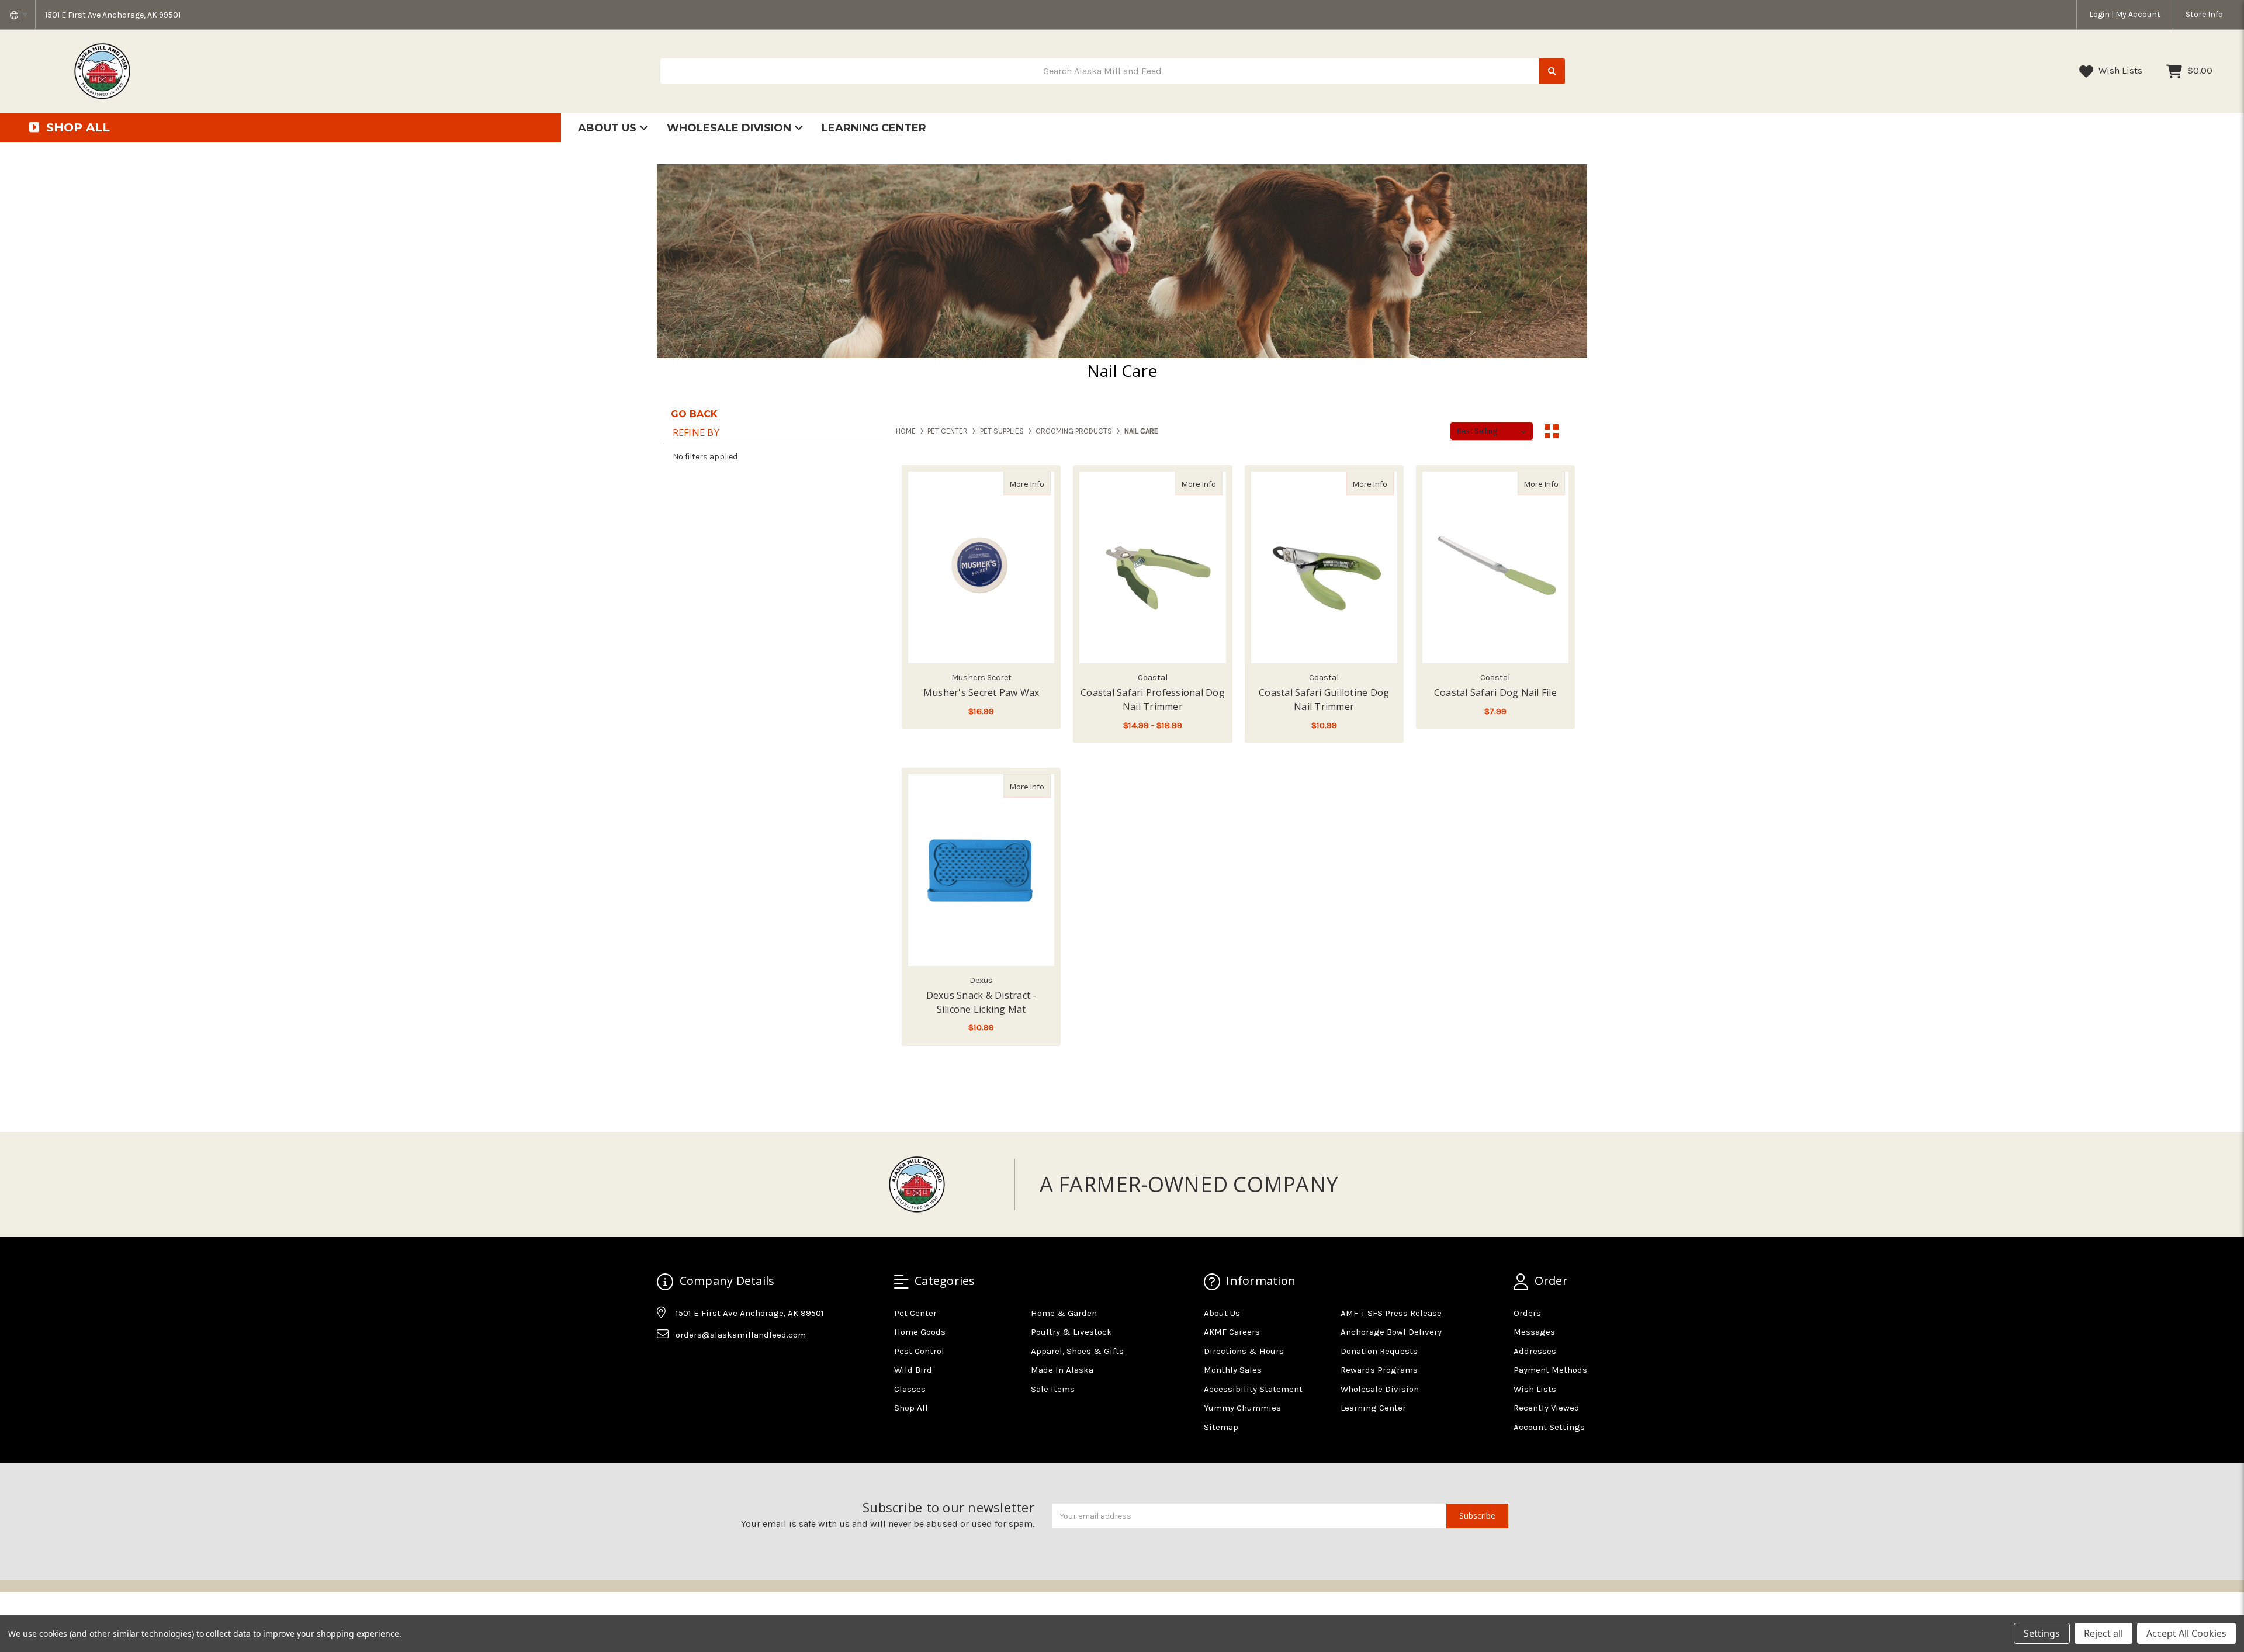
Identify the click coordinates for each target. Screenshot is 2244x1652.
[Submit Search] (1552, 72)
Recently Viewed (1547, 1408)
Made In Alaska (1062, 1370)
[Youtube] (711, 1364)
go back (694, 414)
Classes (910, 1389)
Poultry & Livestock (1071, 1332)
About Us (609, 128)
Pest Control (919, 1351)
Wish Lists (2119, 70)
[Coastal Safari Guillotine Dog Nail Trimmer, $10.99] (1324, 567)
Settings (2042, 1633)
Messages (1534, 1332)
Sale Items (1053, 1389)
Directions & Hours (1244, 1351)
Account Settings (1549, 1427)
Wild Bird (913, 1370)
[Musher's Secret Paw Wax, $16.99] (981, 567)
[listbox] (1492, 431)
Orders (1527, 1313)
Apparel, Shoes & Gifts (1077, 1351)
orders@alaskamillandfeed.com (741, 1335)
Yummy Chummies (1242, 1408)
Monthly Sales (1233, 1370)
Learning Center (874, 128)
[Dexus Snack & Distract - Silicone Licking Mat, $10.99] (981, 870)
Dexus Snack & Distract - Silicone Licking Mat (981, 1002)
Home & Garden (1064, 1313)
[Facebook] (665, 1364)
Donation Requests (1379, 1351)
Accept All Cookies (2186, 1633)
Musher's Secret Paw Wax (981, 692)
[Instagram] (688, 1364)
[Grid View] (1552, 431)
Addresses (1535, 1351)
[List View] (1574, 431)
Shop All (911, 1408)
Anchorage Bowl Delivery (1391, 1332)
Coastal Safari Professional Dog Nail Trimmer (1153, 699)
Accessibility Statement (1253, 1389)
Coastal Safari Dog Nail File (1495, 692)
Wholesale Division (730, 128)
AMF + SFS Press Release (1391, 1313)
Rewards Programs (1379, 1370)
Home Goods (920, 1332)
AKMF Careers (1232, 1332)
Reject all (2103, 1633)
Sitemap (1221, 1427)
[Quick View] (1038, 483)
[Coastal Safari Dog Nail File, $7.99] (1495, 567)
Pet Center (915, 1313)
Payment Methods (1550, 1370)
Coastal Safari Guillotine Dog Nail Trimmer (1324, 699)
